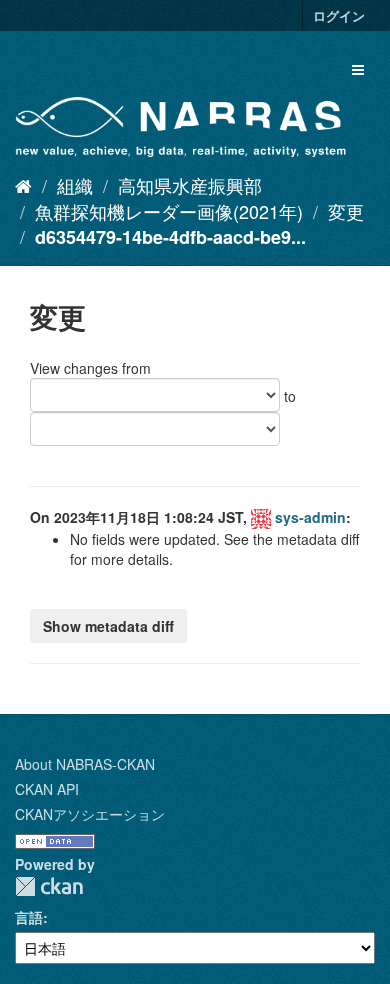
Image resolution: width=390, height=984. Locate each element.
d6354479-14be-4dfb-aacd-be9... (170, 237)
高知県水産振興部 (190, 185)
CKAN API (47, 789)
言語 (29, 917)
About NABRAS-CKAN (85, 764)
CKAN (49, 886)
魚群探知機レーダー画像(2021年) (169, 211)
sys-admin (310, 517)
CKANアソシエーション (90, 814)
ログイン (339, 15)
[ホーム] (23, 185)
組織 (75, 185)
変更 (346, 211)
